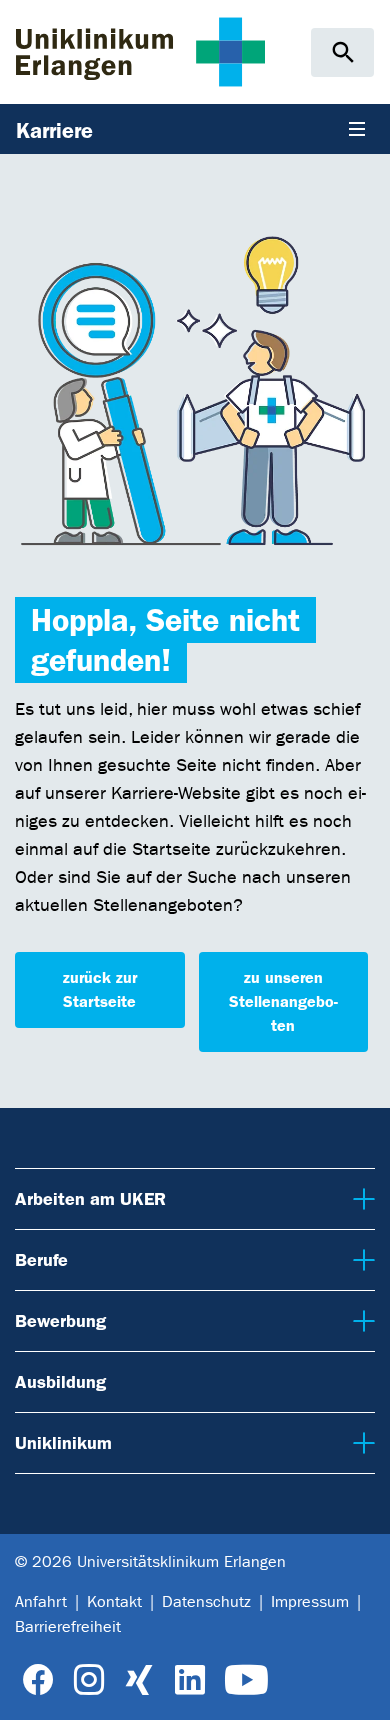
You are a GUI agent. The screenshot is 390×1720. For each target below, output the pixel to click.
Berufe (41, 1259)
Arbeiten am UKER (87, 1198)
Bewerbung (59, 1320)
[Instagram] (89, 1680)
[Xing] (139, 1680)
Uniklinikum (60, 1442)
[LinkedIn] (189, 1680)
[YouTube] (246, 1680)
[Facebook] (38, 1680)
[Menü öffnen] (357, 129)
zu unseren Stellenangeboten (283, 1001)
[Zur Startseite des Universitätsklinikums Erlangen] (140, 51)
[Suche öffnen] (342, 52)
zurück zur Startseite (100, 989)
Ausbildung (60, 1382)
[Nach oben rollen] (359, 1688)
